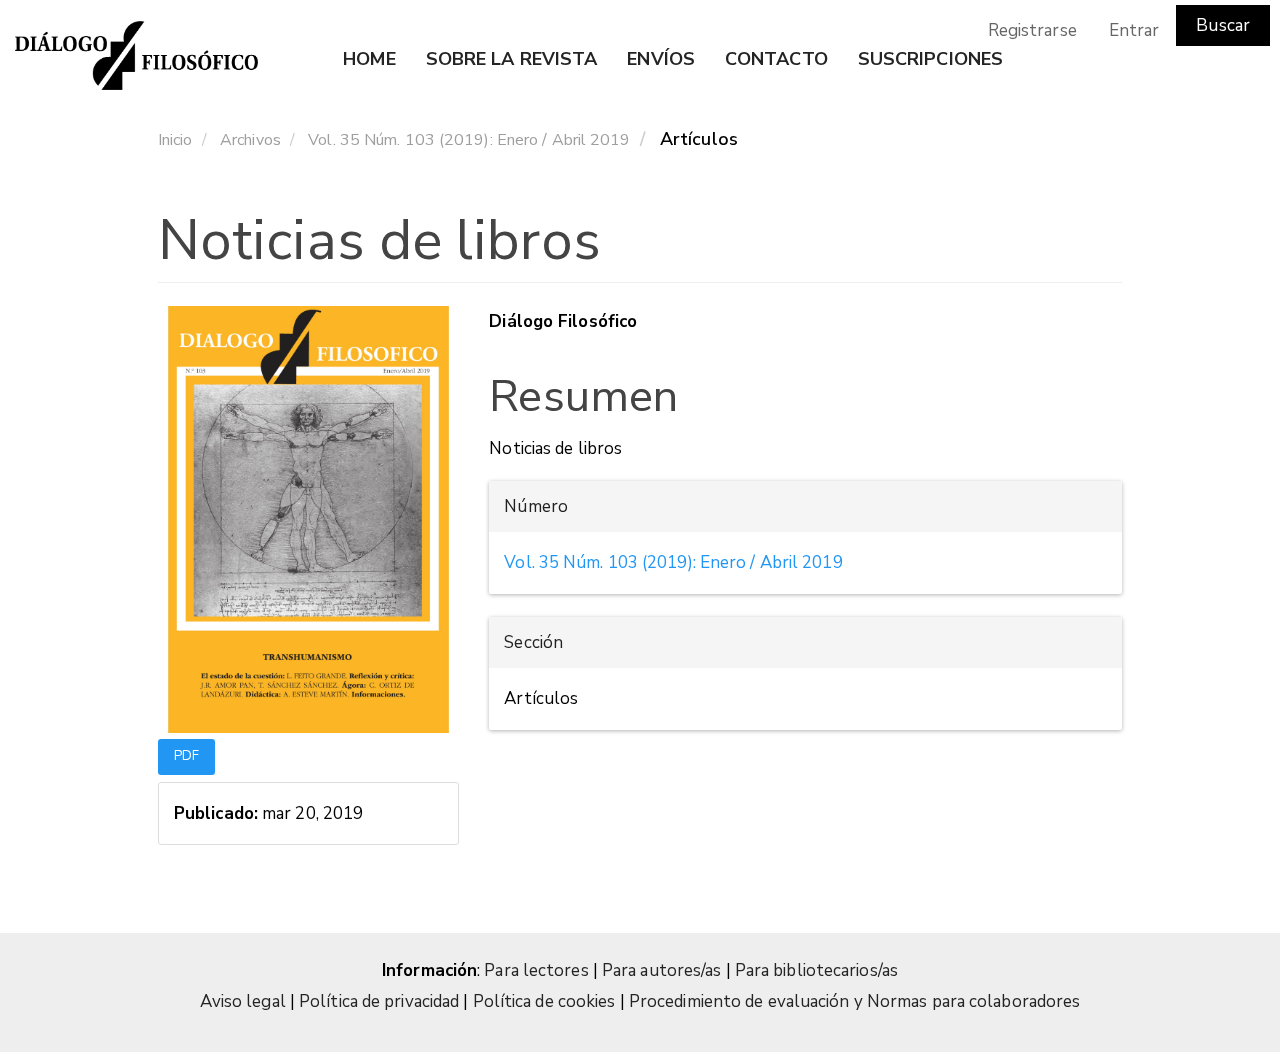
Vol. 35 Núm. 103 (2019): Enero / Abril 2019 (469, 140)
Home (369, 59)
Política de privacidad (379, 1001)
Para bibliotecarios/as (816, 970)
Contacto (776, 59)
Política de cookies (544, 1001)
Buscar (1223, 25)
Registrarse (1032, 30)
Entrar (1134, 30)
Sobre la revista (512, 59)
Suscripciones (930, 59)
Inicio (175, 140)
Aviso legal (243, 1001)
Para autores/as (664, 970)
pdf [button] (186, 756)
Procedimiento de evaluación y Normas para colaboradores (855, 1001)
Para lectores (538, 970)
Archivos (250, 140)
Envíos (661, 59)
